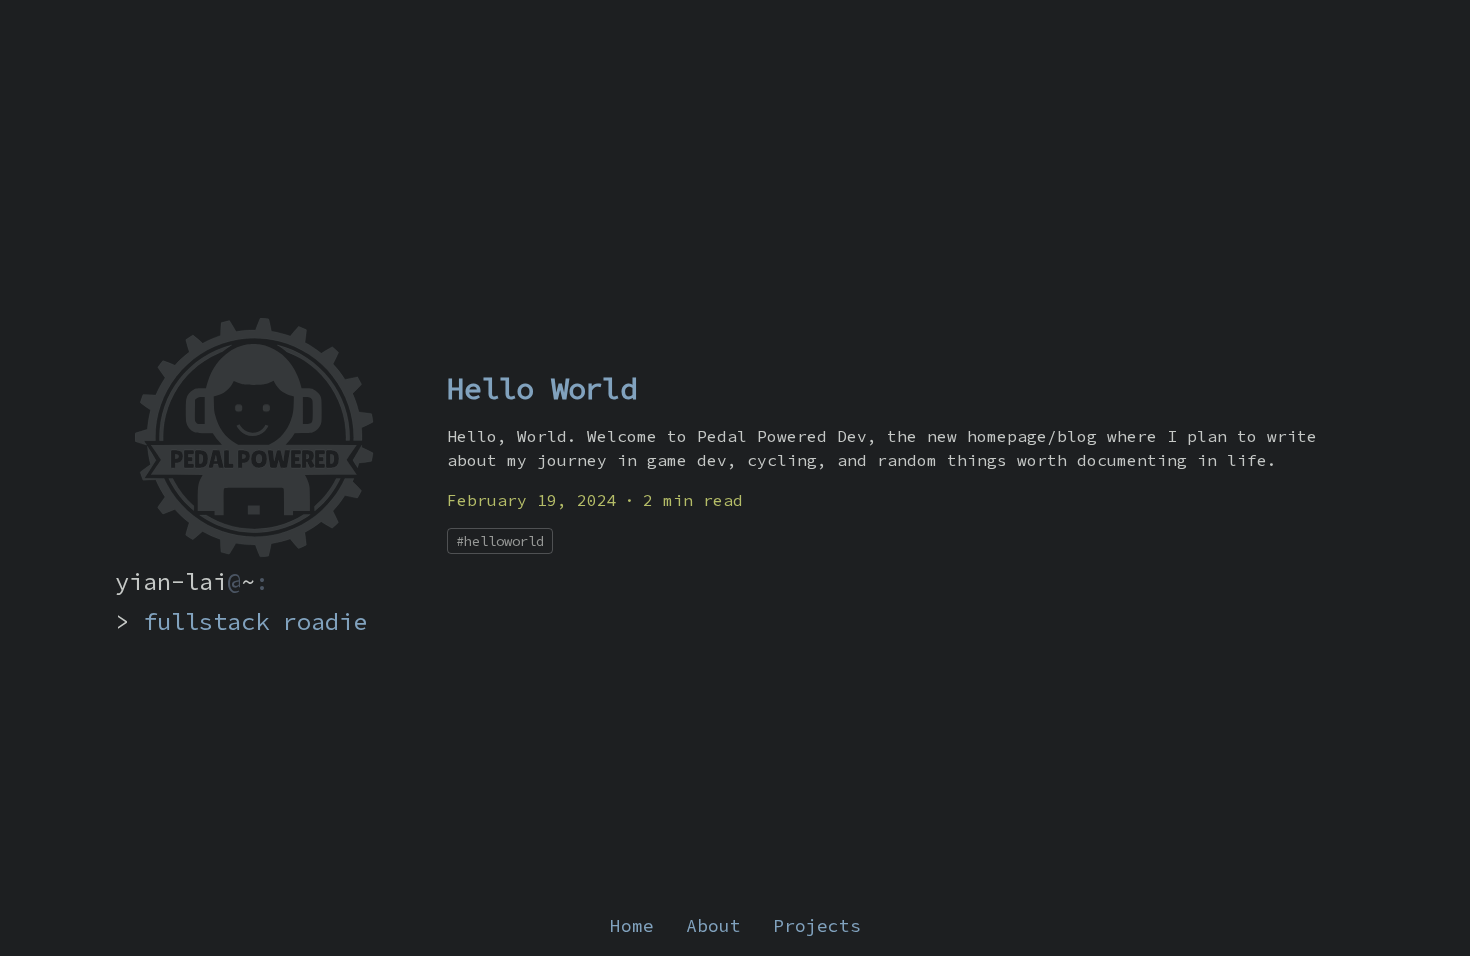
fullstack (206, 621)
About (713, 925)
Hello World (542, 388)
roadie (325, 621)
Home (632, 925)
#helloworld (500, 541)
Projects (817, 925)
